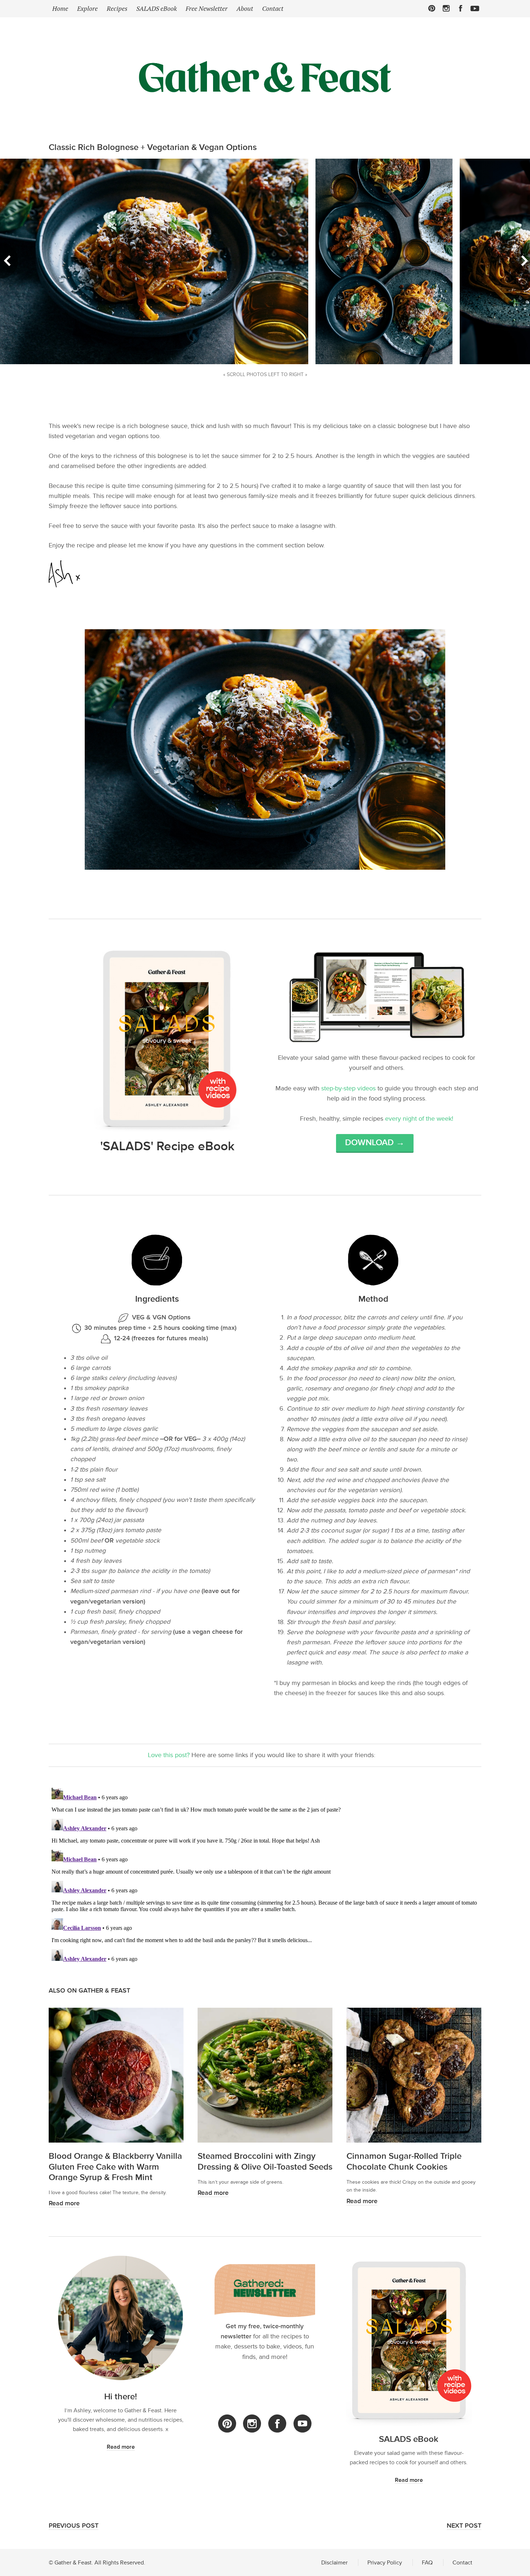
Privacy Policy (385, 2562)
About (245, 8)
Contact (273, 8)
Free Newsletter (207, 8)
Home (60, 8)
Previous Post (74, 2526)
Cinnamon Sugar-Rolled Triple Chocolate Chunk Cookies (404, 2161)
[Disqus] (265, 1875)
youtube (475, 8)
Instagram (446, 8)
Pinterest (432, 8)
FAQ (427, 2562)
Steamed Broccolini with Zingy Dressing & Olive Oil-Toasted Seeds (265, 2161)
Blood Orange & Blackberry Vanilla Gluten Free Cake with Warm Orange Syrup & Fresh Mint (115, 2167)
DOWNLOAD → (375, 1143)
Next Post (464, 2526)
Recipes (117, 8)
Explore (87, 8)
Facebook (461, 8)
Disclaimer (334, 2562)
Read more (64, 2203)
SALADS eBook (156, 8)
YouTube (302, 2424)
